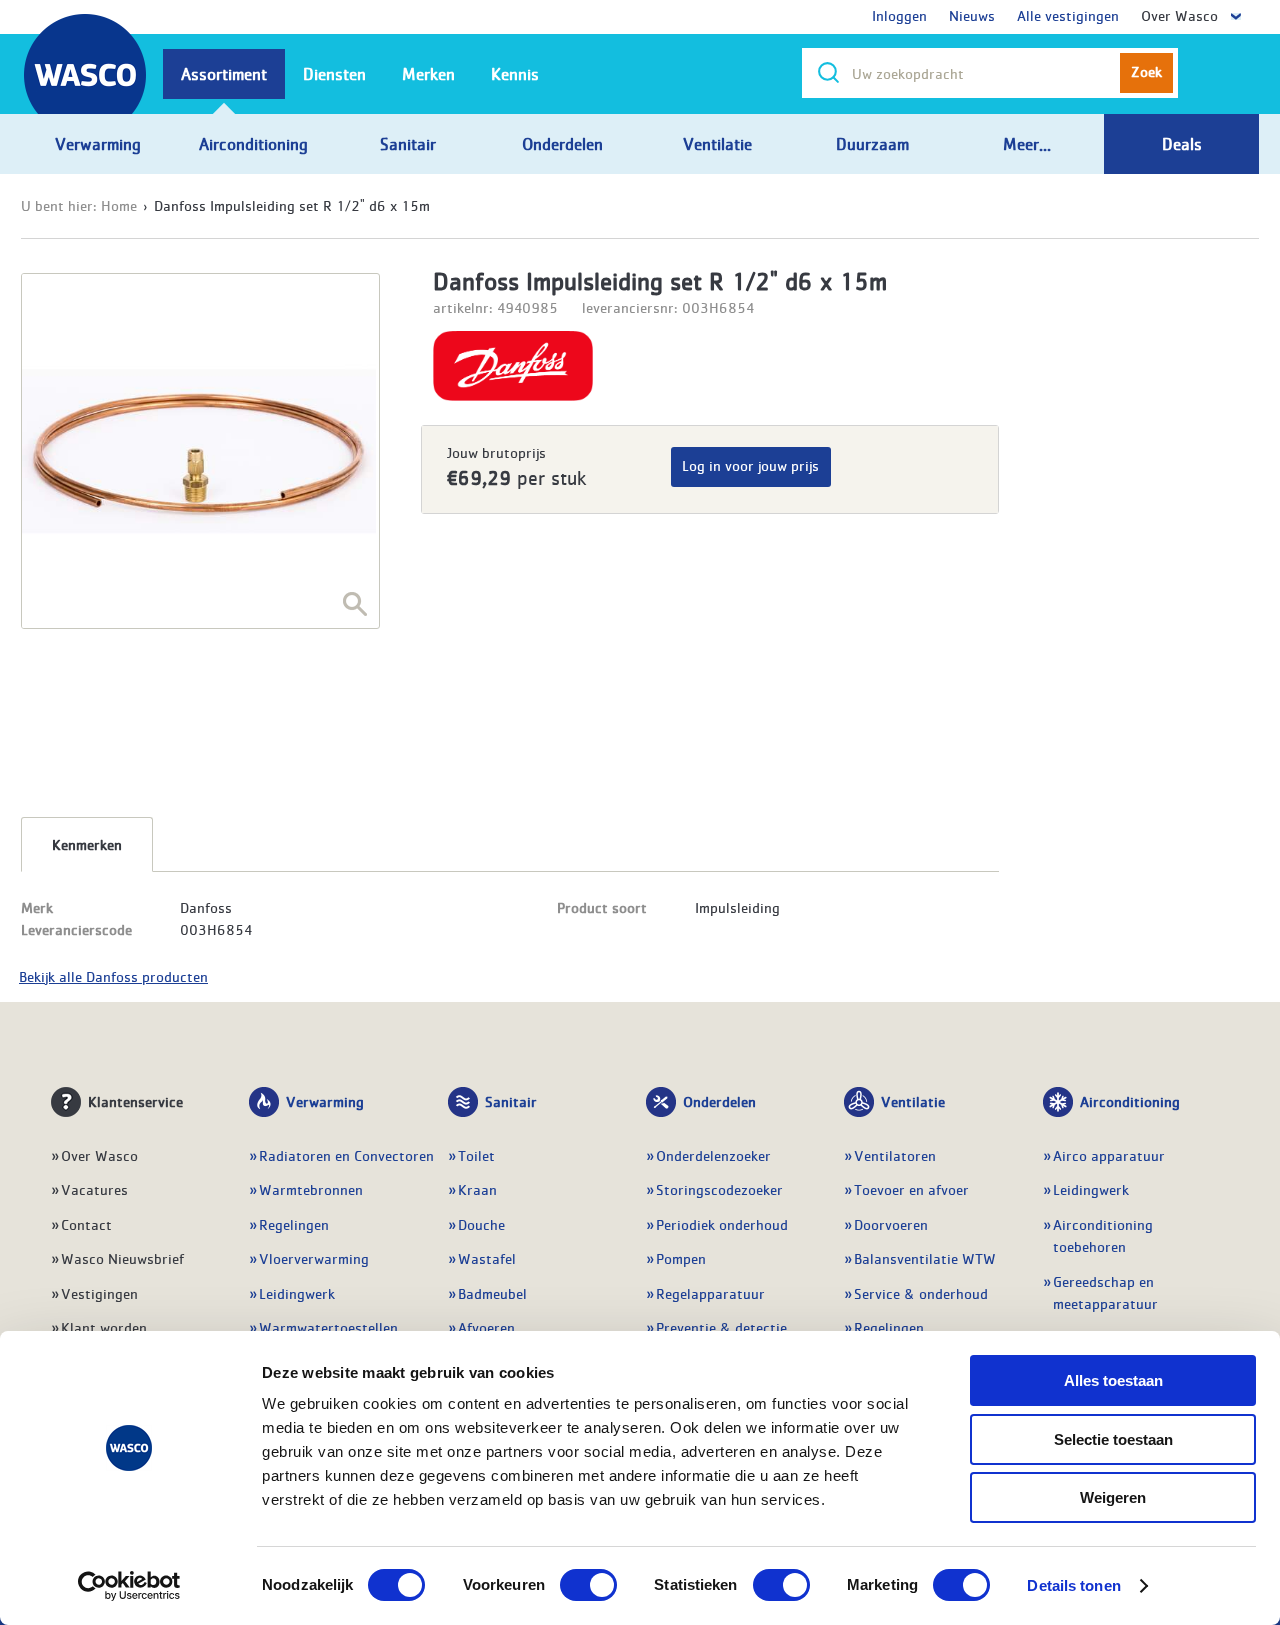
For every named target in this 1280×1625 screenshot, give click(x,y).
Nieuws (972, 15)
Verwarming (325, 1101)
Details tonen (1073, 1585)
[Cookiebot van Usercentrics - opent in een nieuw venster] (129, 1586)
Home (119, 205)
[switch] (588, 1585)
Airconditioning (1130, 1101)
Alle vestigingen (1068, 15)
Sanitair (511, 1101)
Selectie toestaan (1113, 1439)
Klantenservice (135, 1101)
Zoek (1146, 71)
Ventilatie (913, 1101)
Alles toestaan (1113, 1380)
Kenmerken (87, 844)
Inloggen (899, 15)
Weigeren (1113, 1497)
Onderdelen (719, 1101)
